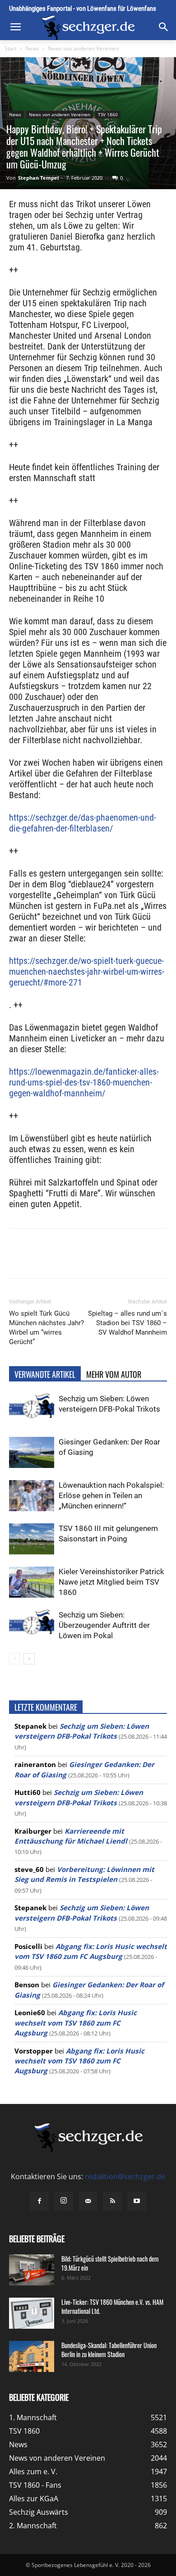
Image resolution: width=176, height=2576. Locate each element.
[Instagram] (64, 2201)
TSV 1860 (108, 114)
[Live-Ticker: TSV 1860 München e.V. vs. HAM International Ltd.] (32, 2313)
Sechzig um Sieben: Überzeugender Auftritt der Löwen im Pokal (104, 1625)
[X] (67, 1260)
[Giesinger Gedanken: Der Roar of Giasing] (32, 1452)
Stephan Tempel (38, 178)
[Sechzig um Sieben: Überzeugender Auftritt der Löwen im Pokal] (32, 1625)
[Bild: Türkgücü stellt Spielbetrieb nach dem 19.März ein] (32, 2270)
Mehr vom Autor (114, 1374)
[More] (151, 1260)
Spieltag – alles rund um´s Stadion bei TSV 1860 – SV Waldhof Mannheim (127, 1323)
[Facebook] (46, 1260)
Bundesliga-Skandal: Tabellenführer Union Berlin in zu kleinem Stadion (109, 2350)
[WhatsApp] (88, 1260)
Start (11, 48)
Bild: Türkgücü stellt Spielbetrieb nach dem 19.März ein (110, 2263)
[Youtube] (137, 2201)
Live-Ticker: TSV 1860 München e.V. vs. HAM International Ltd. (112, 2306)
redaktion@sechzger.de (125, 2176)
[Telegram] (130, 1260)
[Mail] (88, 2201)
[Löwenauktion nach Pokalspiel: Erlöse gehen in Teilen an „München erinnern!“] (32, 1496)
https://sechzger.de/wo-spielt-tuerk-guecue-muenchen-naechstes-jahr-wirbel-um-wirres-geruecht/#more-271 (87, 972)
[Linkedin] (109, 1260)
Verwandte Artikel (45, 1374)
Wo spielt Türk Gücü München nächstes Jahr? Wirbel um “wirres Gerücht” (46, 1328)
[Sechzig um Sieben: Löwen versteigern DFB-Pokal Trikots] (32, 1409)
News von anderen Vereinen (83, 48)
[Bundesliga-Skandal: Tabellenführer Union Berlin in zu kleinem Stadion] (32, 2356)
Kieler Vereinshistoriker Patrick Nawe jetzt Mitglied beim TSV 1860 (111, 1582)
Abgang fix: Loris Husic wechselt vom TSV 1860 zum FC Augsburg (76, 2023)
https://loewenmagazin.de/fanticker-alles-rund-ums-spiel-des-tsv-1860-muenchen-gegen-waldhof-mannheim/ (84, 1082)
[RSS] (112, 2201)
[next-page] (29, 1659)
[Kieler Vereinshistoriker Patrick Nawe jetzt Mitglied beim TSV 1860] (32, 1582)
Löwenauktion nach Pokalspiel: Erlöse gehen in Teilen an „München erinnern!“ (111, 1495)
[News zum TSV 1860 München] (88, 28)
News (32, 48)
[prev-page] (15, 1659)
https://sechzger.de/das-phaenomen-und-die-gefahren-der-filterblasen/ (83, 823)
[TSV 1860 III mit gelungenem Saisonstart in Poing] (32, 1539)
